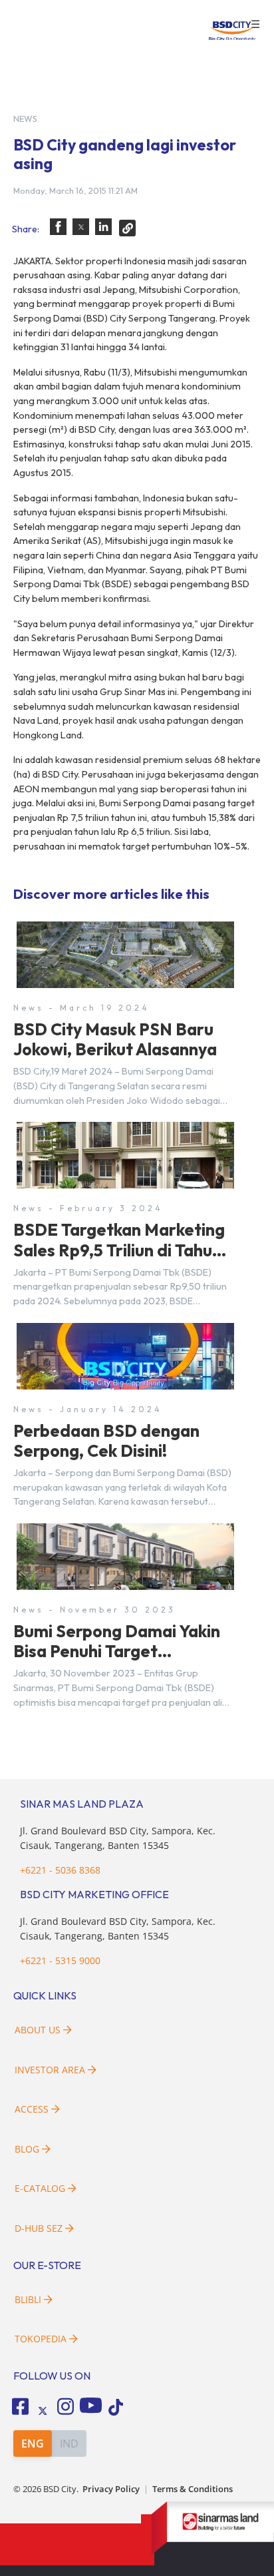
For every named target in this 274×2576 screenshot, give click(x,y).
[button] (58, 227)
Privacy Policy (111, 2489)
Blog (27, 2149)
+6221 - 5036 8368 (60, 1870)
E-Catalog (41, 2188)
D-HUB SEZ (40, 2228)
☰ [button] (255, 25)
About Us (38, 2030)
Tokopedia (41, 2339)
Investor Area (50, 2070)
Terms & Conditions (193, 2489)
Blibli (28, 2299)
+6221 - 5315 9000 (60, 1960)
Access (32, 2109)
